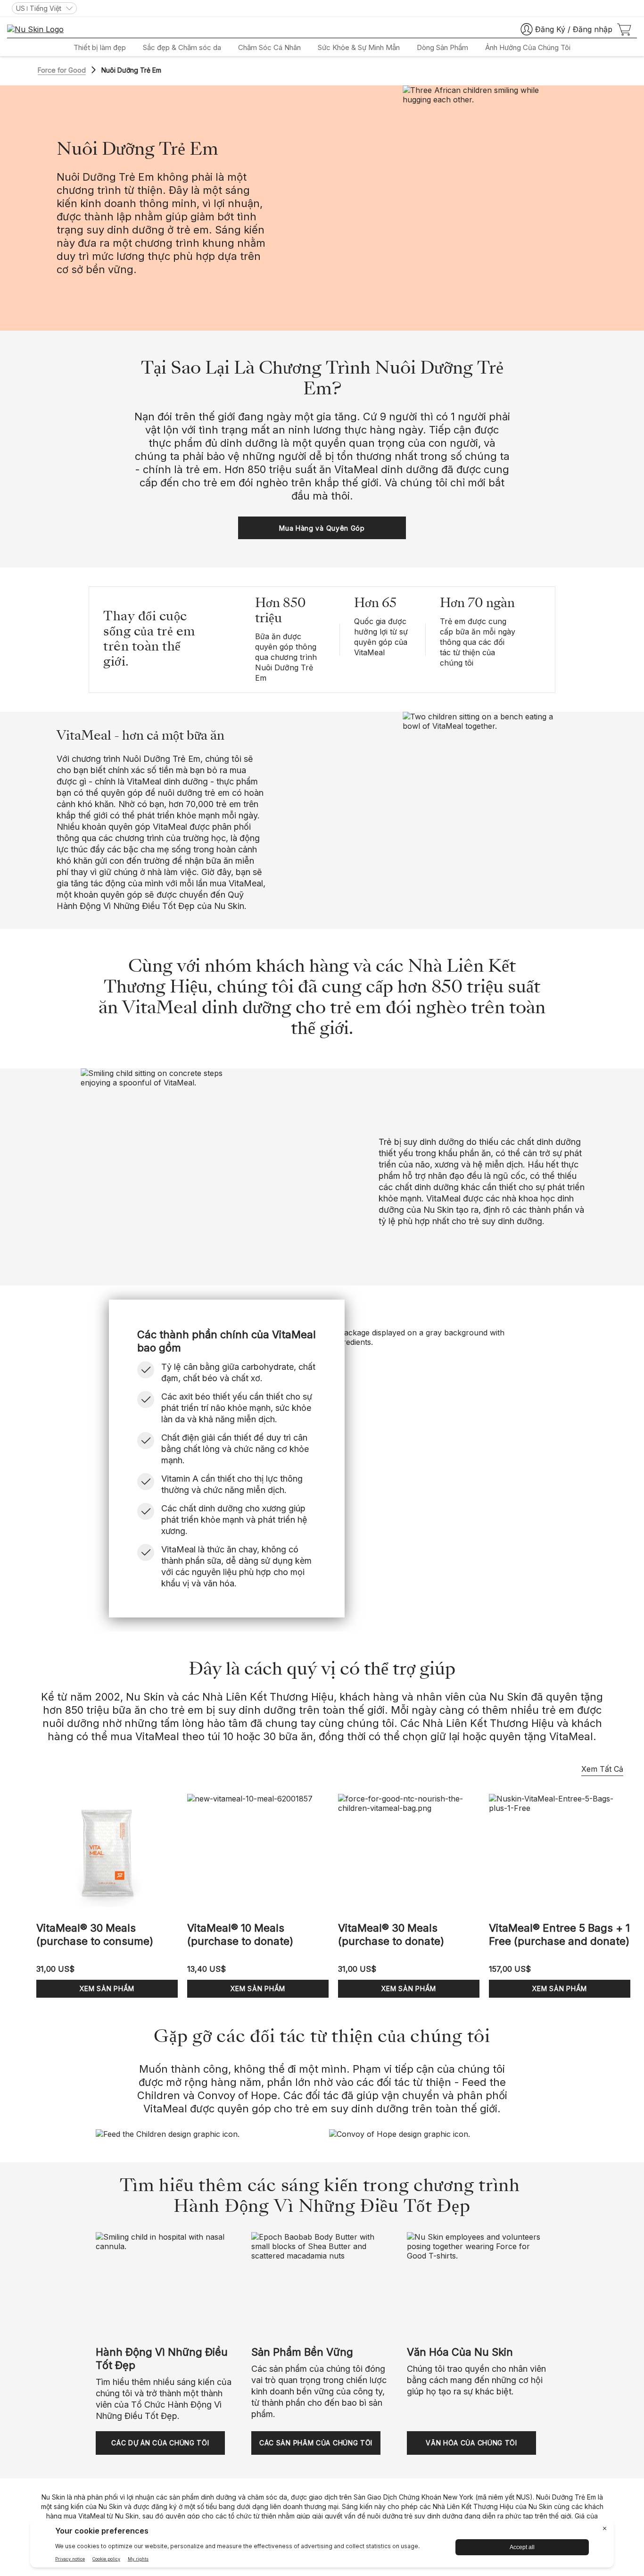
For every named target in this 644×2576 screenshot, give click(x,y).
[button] (322, 528)
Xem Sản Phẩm (107, 1988)
